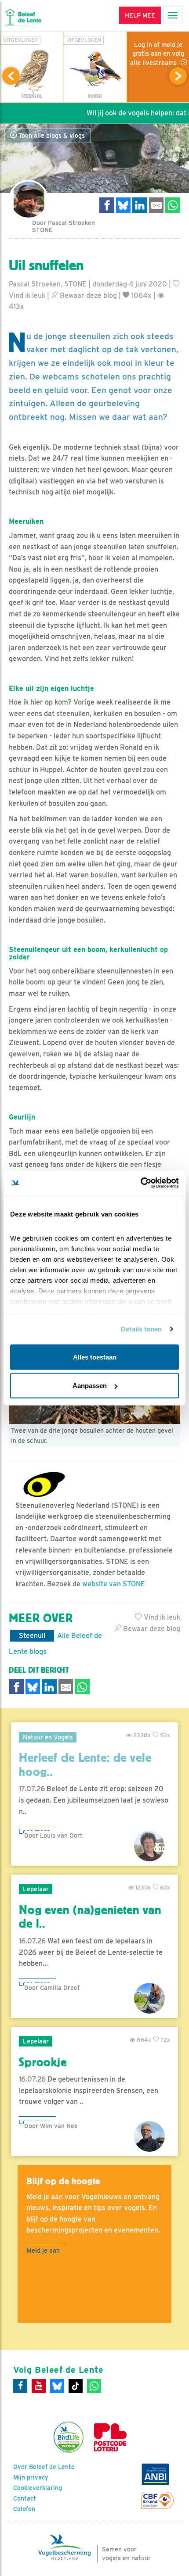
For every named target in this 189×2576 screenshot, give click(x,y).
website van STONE (114, 1584)
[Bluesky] (57, 2386)
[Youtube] (39, 2386)
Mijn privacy (31, 2477)
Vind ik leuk (161, 1617)
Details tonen (141, 1329)
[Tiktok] (76, 2386)
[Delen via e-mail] (156, 205)
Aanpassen (90, 1386)
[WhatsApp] (94, 2386)
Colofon (24, 2509)
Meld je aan (43, 2250)
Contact (25, 2498)
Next (178, 76)
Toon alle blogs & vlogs (51, 136)
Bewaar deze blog (87, 295)
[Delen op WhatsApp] (173, 205)
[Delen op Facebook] (107, 205)
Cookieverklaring (38, 2488)
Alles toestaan (95, 1357)
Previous (11, 76)
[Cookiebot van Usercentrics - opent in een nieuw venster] (140, 1183)
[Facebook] (20, 2386)
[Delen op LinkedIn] (140, 205)
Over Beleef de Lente (44, 2467)
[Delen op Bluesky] (124, 205)
